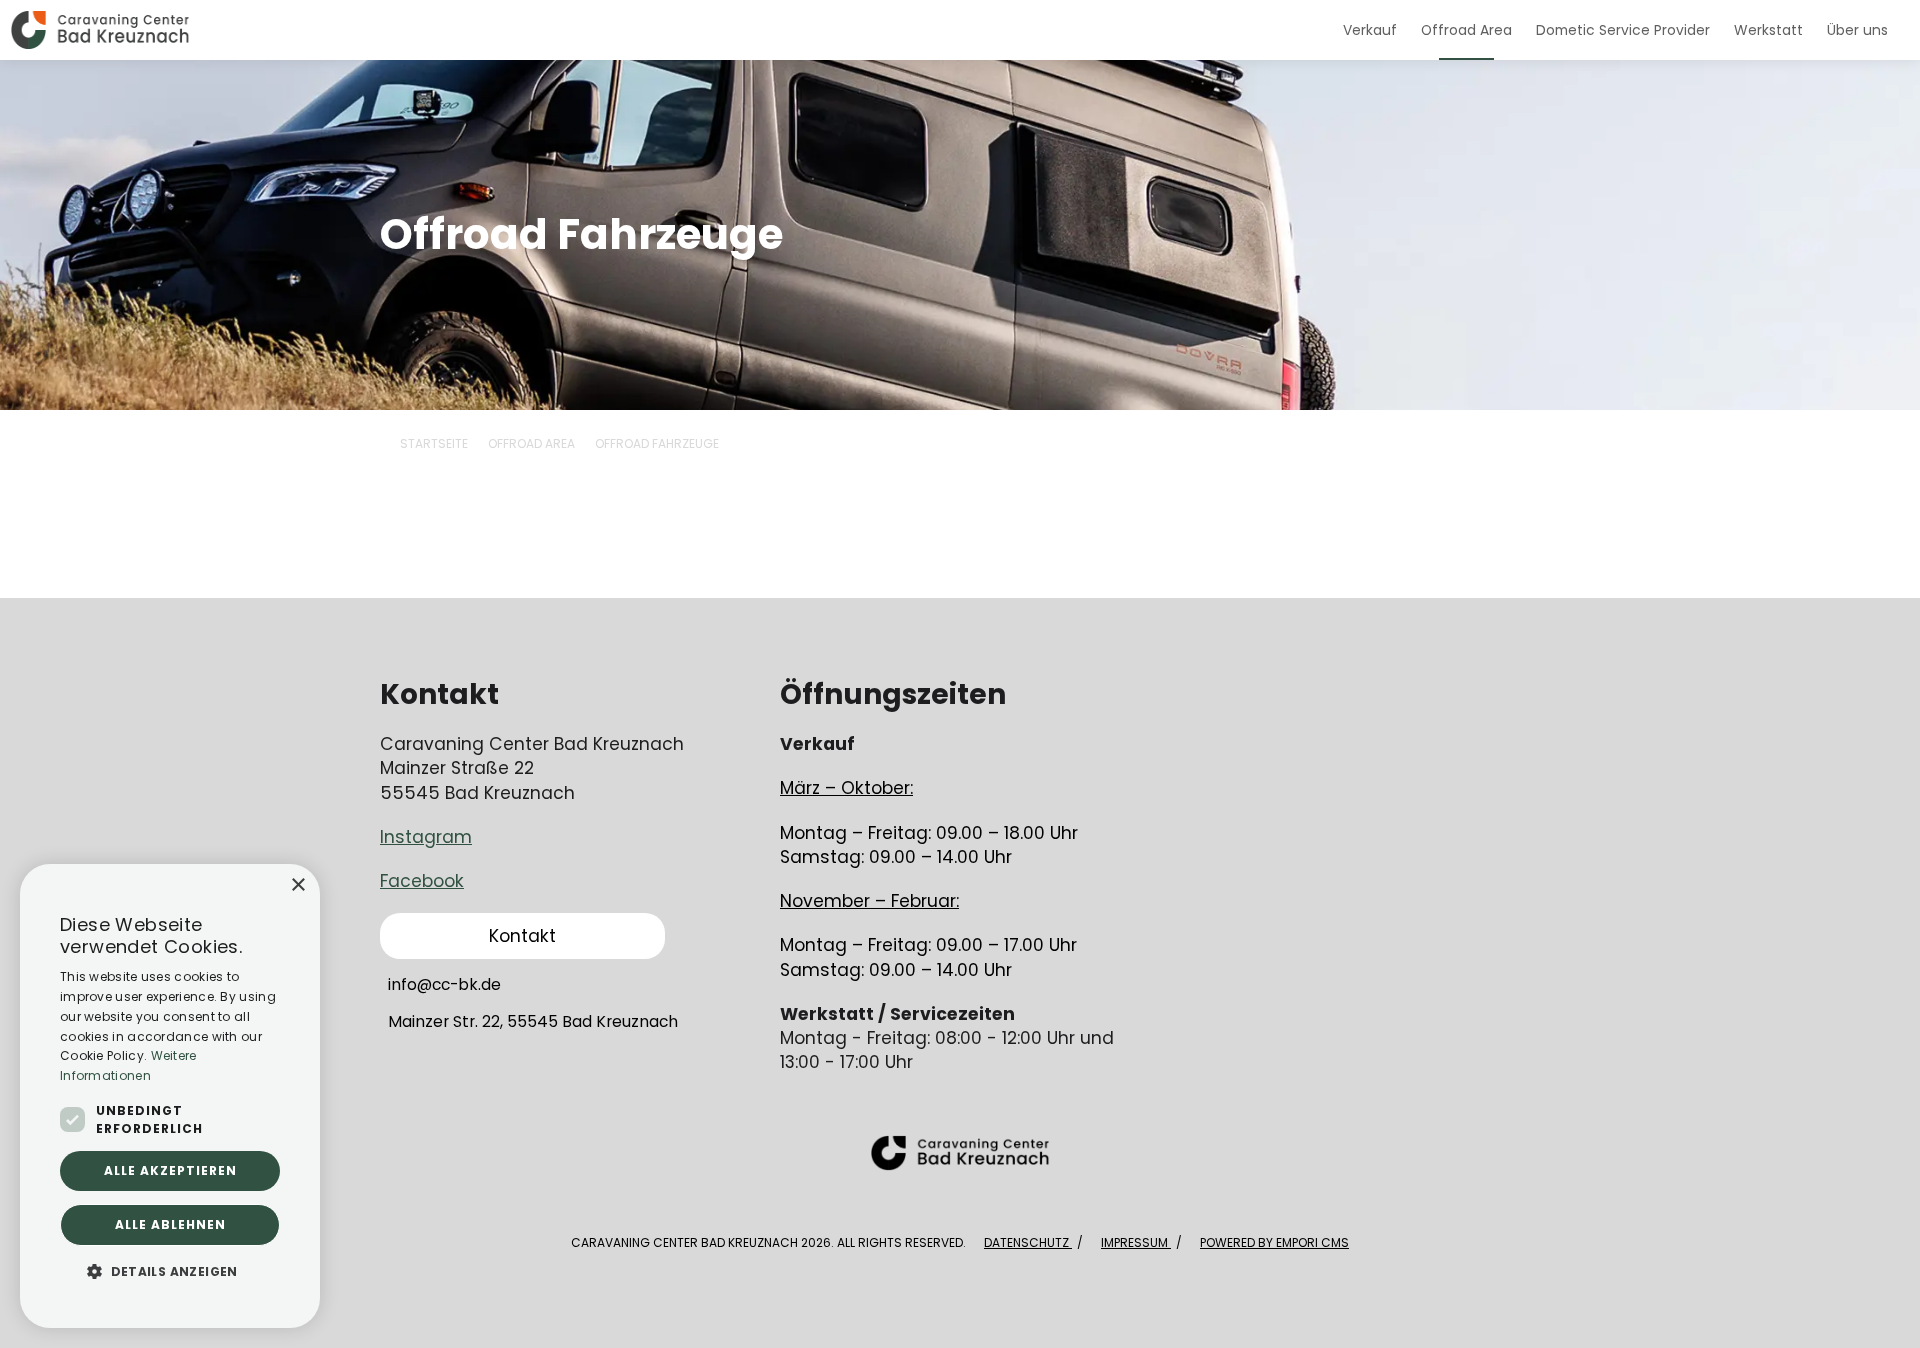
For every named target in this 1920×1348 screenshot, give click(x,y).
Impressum (1136, 1242)
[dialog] (170, 1096)
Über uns (1857, 30)
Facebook (422, 881)
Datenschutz (1028, 1242)
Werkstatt (1768, 30)
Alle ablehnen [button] (170, 1224)
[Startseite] (665, 30)
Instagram (426, 837)
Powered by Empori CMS (1274, 1242)
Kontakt (522, 936)
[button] (170, 1271)
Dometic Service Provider (1623, 30)
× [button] (297, 885)
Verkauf (1370, 30)
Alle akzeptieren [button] (170, 1170)
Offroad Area (1466, 30)
